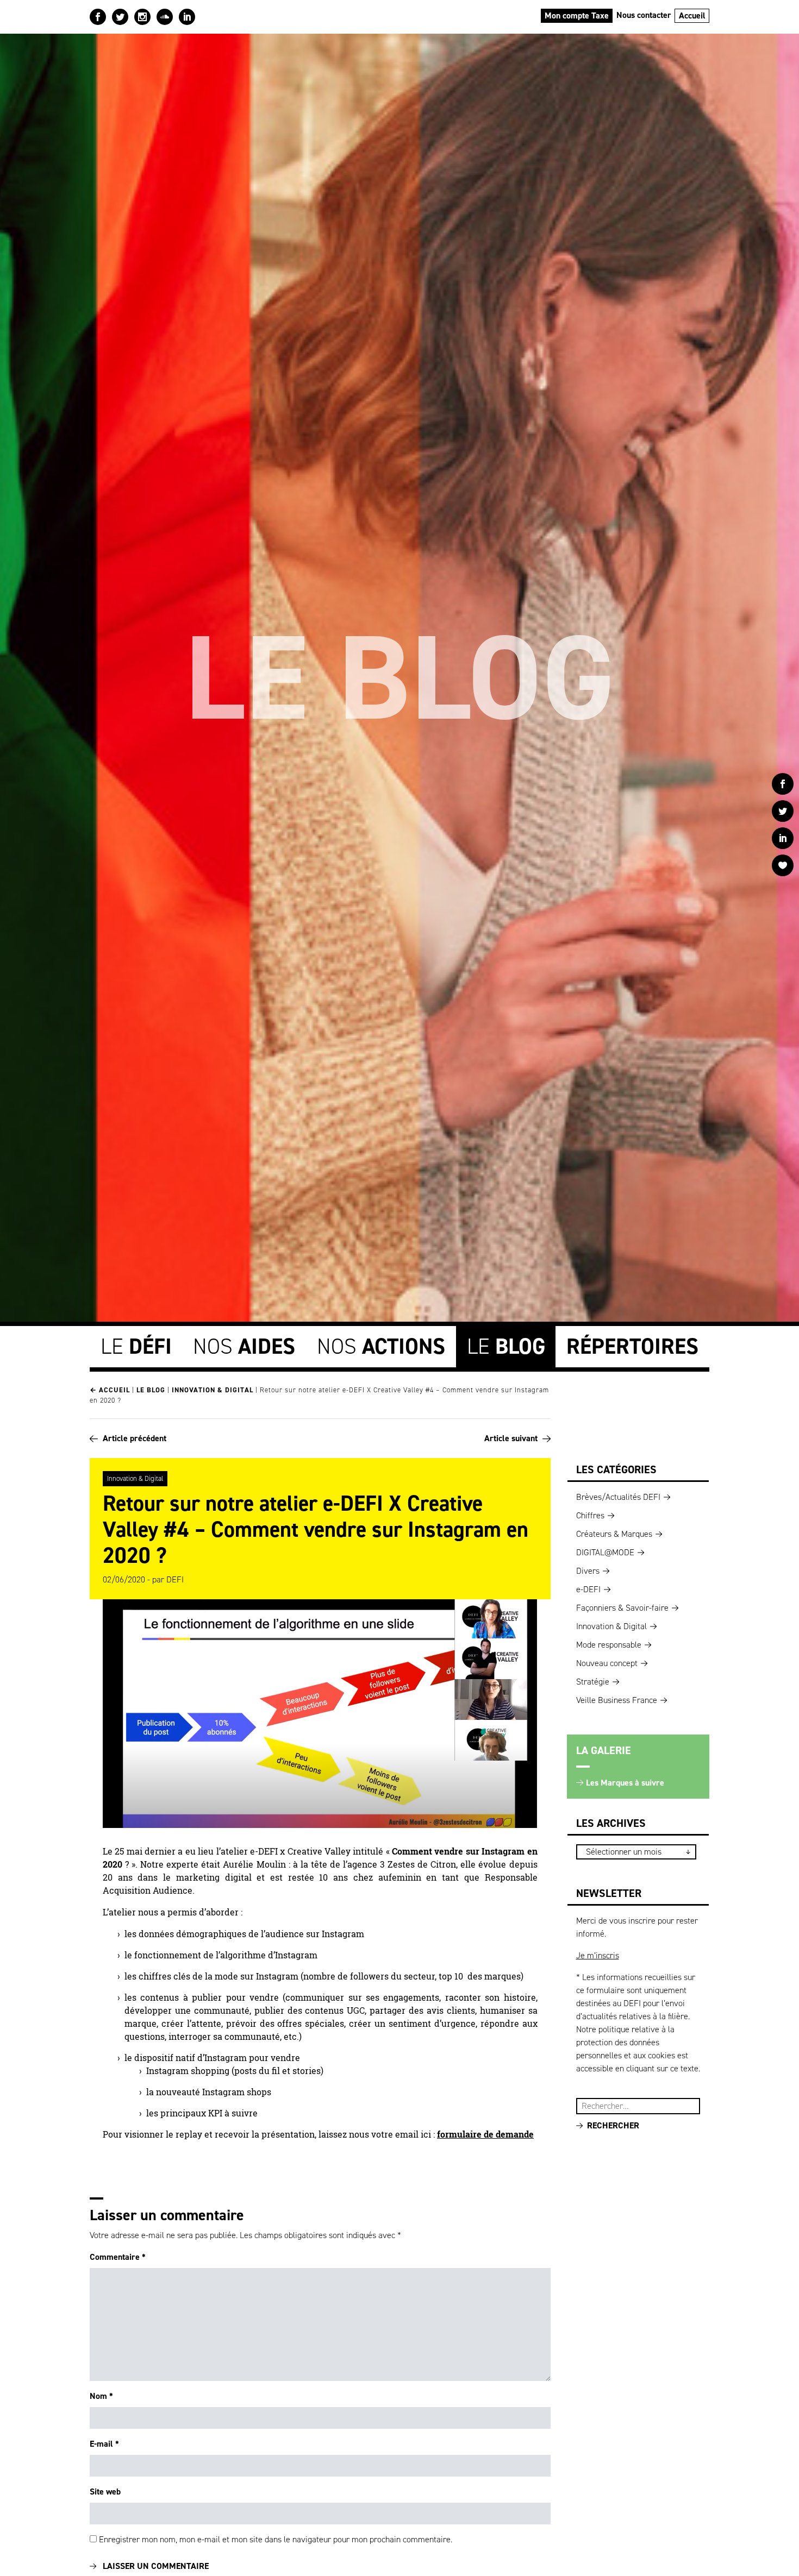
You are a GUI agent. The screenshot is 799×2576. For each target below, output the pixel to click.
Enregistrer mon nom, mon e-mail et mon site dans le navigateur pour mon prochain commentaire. (276, 2539)
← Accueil (110, 1390)
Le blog (151, 1390)
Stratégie (593, 1682)
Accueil (692, 15)
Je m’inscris (598, 1955)
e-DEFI (588, 1589)
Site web (105, 2492)
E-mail (104, 2444)
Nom (101, 2396)
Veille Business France (617, 1700)
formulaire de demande (485, 2134)
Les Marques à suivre (625, 1783)
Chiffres (590, 1515)
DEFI (175, 1579)
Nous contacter (644, 15)
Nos (244, 1346)
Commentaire (118, 2257)
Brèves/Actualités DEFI (618, 1497)
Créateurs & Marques (614, 1534)
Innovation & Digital (213, 1390)
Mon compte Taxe (577, 15)
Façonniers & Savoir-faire (622, 1608)
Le (136, 1346)
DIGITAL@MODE (605, 1552)
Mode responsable (609, 1645)
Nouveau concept (607, 1663)
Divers (588, 1571)
